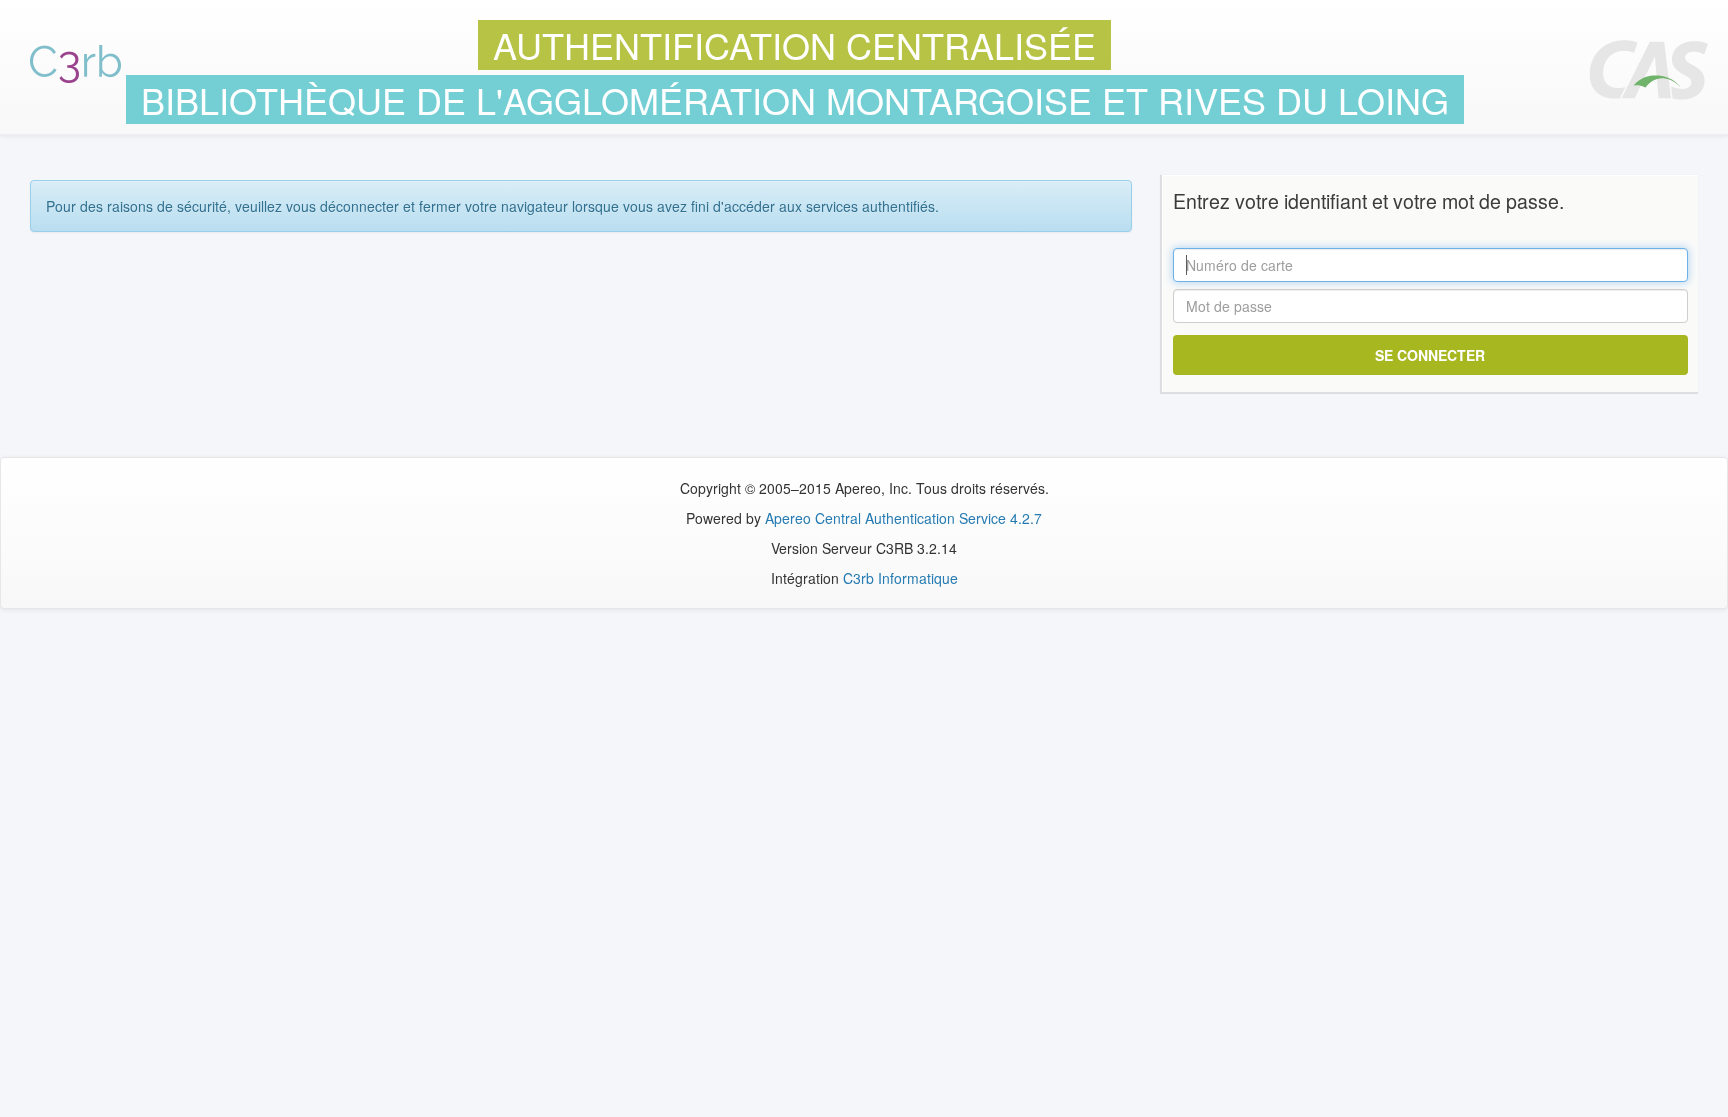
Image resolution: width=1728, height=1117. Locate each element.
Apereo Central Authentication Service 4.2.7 (903, 518)
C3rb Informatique (900, 578)
